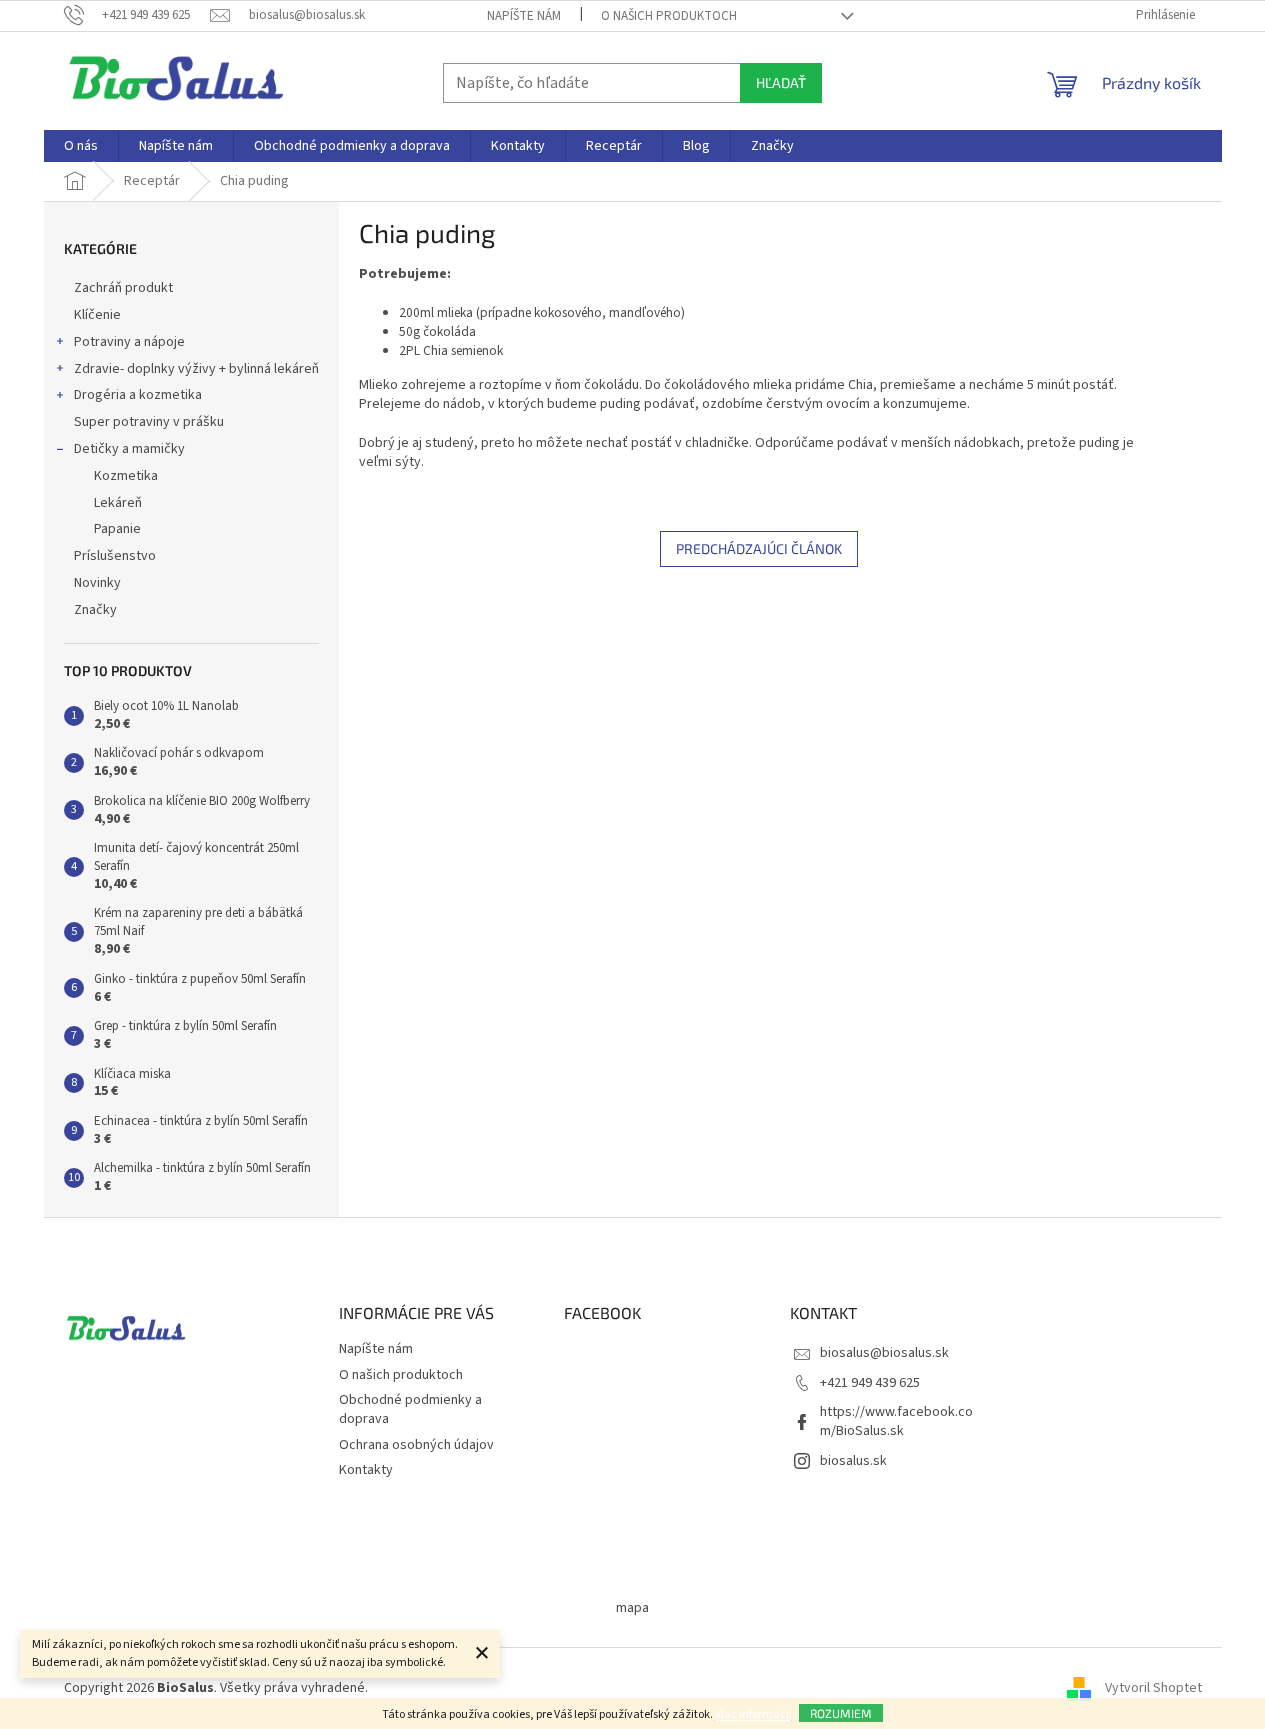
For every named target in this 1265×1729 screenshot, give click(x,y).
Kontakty (366, 1470)
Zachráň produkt (123, 288)
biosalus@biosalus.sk (884, 1353)
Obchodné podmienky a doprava (410, 1409)
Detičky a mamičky (129, 449)
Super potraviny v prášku (149, 422)
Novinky (97, 583)
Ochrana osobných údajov (416, 1445)
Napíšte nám (524, 16)
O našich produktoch (669, 16)
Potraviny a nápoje (129, 342)
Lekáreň (118, 503)
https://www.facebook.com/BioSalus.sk (896, 1421)
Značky (95, 610)
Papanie (117, 529)
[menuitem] (81, 146)
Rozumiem (841, 1713)
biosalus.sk (853, 1461)
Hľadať (781, 82)
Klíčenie (97, 315)
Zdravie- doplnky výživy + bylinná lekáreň (196, 369)
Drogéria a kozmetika (138, 395)
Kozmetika (126, 476)
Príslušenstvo (115, 556)
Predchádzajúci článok (759, 548)
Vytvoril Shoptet (1153, 1688)
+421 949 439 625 (870, 1383)
